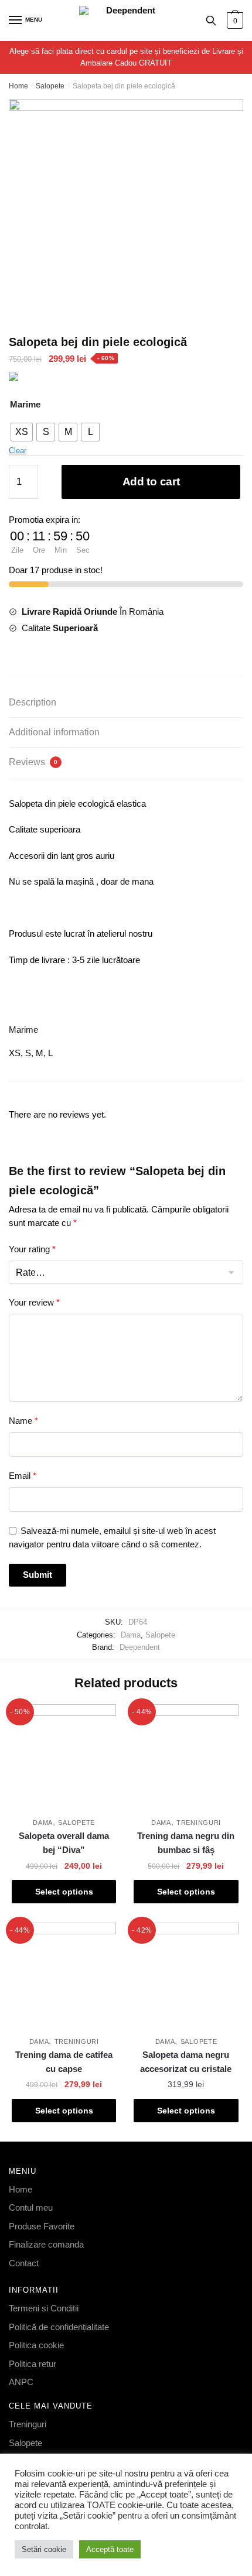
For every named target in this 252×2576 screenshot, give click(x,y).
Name (23, 1421)
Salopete (50, 86)
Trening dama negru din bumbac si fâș (186, 1843)
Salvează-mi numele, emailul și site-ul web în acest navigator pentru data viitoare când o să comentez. (112, 1537)
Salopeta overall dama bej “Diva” (64, 1843)
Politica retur (33, 2364)
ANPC (21, 2382)
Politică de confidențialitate (59, 2327)
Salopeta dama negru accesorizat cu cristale (186, 2062)
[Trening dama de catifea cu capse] (64, 1975)
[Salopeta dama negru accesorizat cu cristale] (186, 1975)
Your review (34, 1302)
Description (33, 702)
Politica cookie (36, 2345)
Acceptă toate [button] (110, 2549)
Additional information (54, 732)
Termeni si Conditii (44, 2308)
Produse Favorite (42, 2226)
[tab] (126, 703)
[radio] (22, 432)
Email (23, 1476)
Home (18, 86)
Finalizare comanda (46, 2244)
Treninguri (199, 1823)
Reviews (33, 762)
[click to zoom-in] (126, 208)
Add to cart (151, 482)
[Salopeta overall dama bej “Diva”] (64, 1756)
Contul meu (31, 2207)
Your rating (32, 1249)
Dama (131, 1635)
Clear (18, 451)
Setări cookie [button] (44, 2549)
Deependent (140, 1647)
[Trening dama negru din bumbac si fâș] (186, 1756)
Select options (64, 1892)
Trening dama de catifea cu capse (64, 2062)
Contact (24, 2263)
